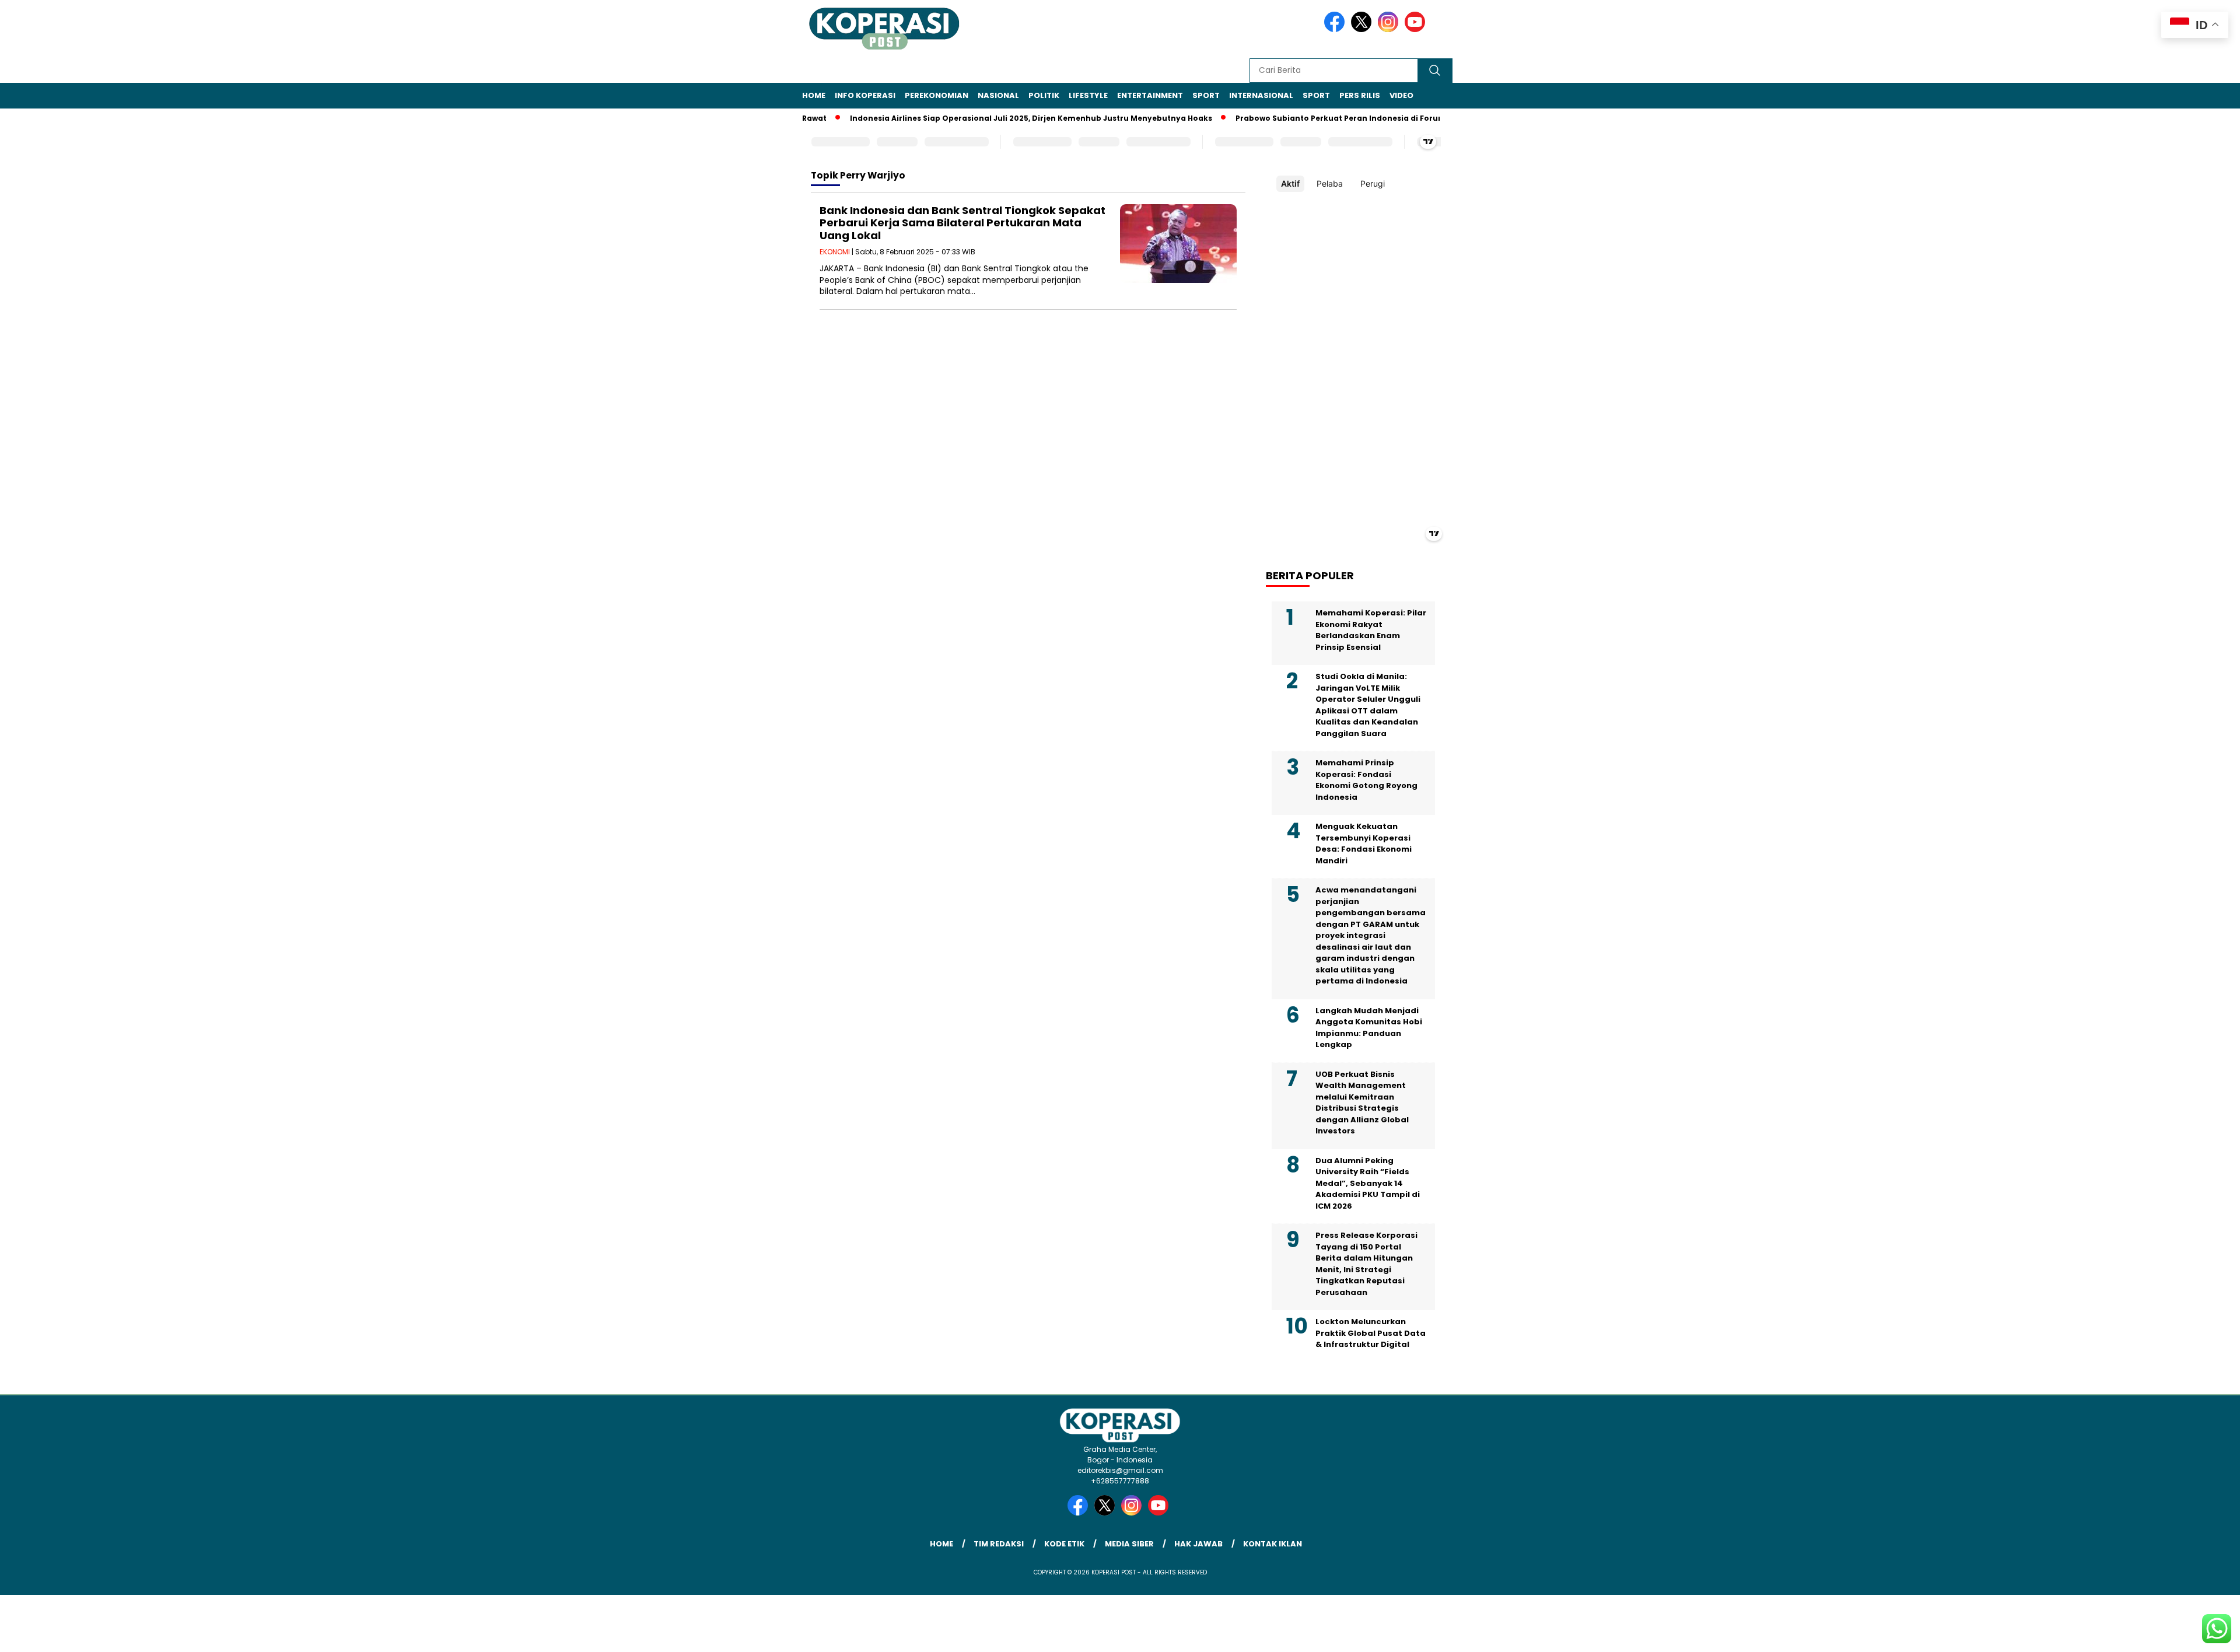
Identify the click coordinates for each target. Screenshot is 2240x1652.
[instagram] (1390, 29)
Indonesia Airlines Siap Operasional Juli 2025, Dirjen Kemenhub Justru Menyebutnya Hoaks (993, 118)
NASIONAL (998, 95)
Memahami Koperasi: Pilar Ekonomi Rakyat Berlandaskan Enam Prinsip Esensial (1371, 630)
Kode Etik (1064, 1544)
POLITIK (1044, 95)
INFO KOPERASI (865, 95)
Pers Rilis (1360, 95)
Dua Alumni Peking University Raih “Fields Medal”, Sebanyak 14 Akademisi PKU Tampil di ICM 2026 (1368, 1183)
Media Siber (1129, 1544)
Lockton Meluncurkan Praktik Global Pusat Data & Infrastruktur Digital (1371, 1333)
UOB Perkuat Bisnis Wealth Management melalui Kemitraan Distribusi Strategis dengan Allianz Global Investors (1362, 1103)
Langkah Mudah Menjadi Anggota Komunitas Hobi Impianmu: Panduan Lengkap (1369, 1028)
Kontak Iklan (1273, 1544)
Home (814, 95)
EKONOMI (835, 252)
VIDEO (1401, 95)
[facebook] (1336, 29)
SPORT (1206, 95)
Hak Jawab (1198, 1544)
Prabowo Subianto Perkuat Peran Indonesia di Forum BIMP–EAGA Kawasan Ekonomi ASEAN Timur (1390, 118)
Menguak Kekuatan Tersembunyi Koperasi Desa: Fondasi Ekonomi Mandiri (1364, 843)
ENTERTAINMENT (1150, 95)
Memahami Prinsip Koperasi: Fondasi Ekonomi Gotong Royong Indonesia (1366, 780)
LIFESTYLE (1088, 95)
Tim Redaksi (999, 1544)
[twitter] (1363, 29)
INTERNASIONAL (1261, 95)
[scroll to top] (2163, 1634)
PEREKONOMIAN (937, 95)
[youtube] (1417, 29)
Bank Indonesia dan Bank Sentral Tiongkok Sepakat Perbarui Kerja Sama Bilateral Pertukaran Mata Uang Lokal (963, 223)
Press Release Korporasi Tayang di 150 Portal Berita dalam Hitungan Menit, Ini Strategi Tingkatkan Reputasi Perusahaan (1366, 1264)
